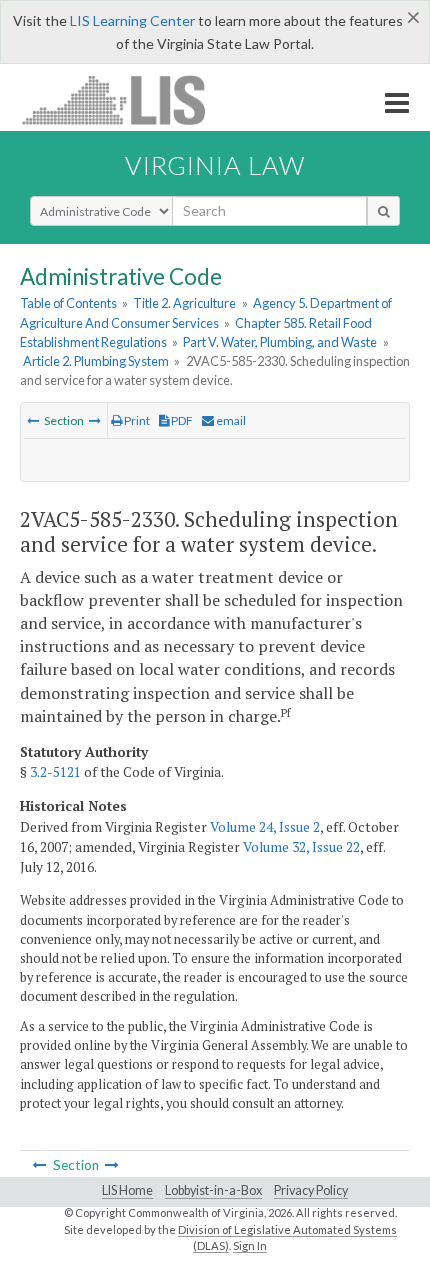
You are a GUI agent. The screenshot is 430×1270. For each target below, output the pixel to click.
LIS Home (127, 1190)
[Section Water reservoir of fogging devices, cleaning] (95, 420)
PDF (181, 420)
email (230, 420)
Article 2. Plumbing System (96, 361)
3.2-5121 (55, 772)
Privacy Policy (311, 1190)
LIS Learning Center (132, 20)
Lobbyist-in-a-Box (213, 1190)
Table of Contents (68, 303)
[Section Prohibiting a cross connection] (33, 420)
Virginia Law (215, 165)
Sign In (250, 1245)
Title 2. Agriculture (184, 303)
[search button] (383, 211)
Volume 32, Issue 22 (301, 847)
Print (136, 420)
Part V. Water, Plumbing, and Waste (280, 342)
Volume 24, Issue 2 (265, 827)
